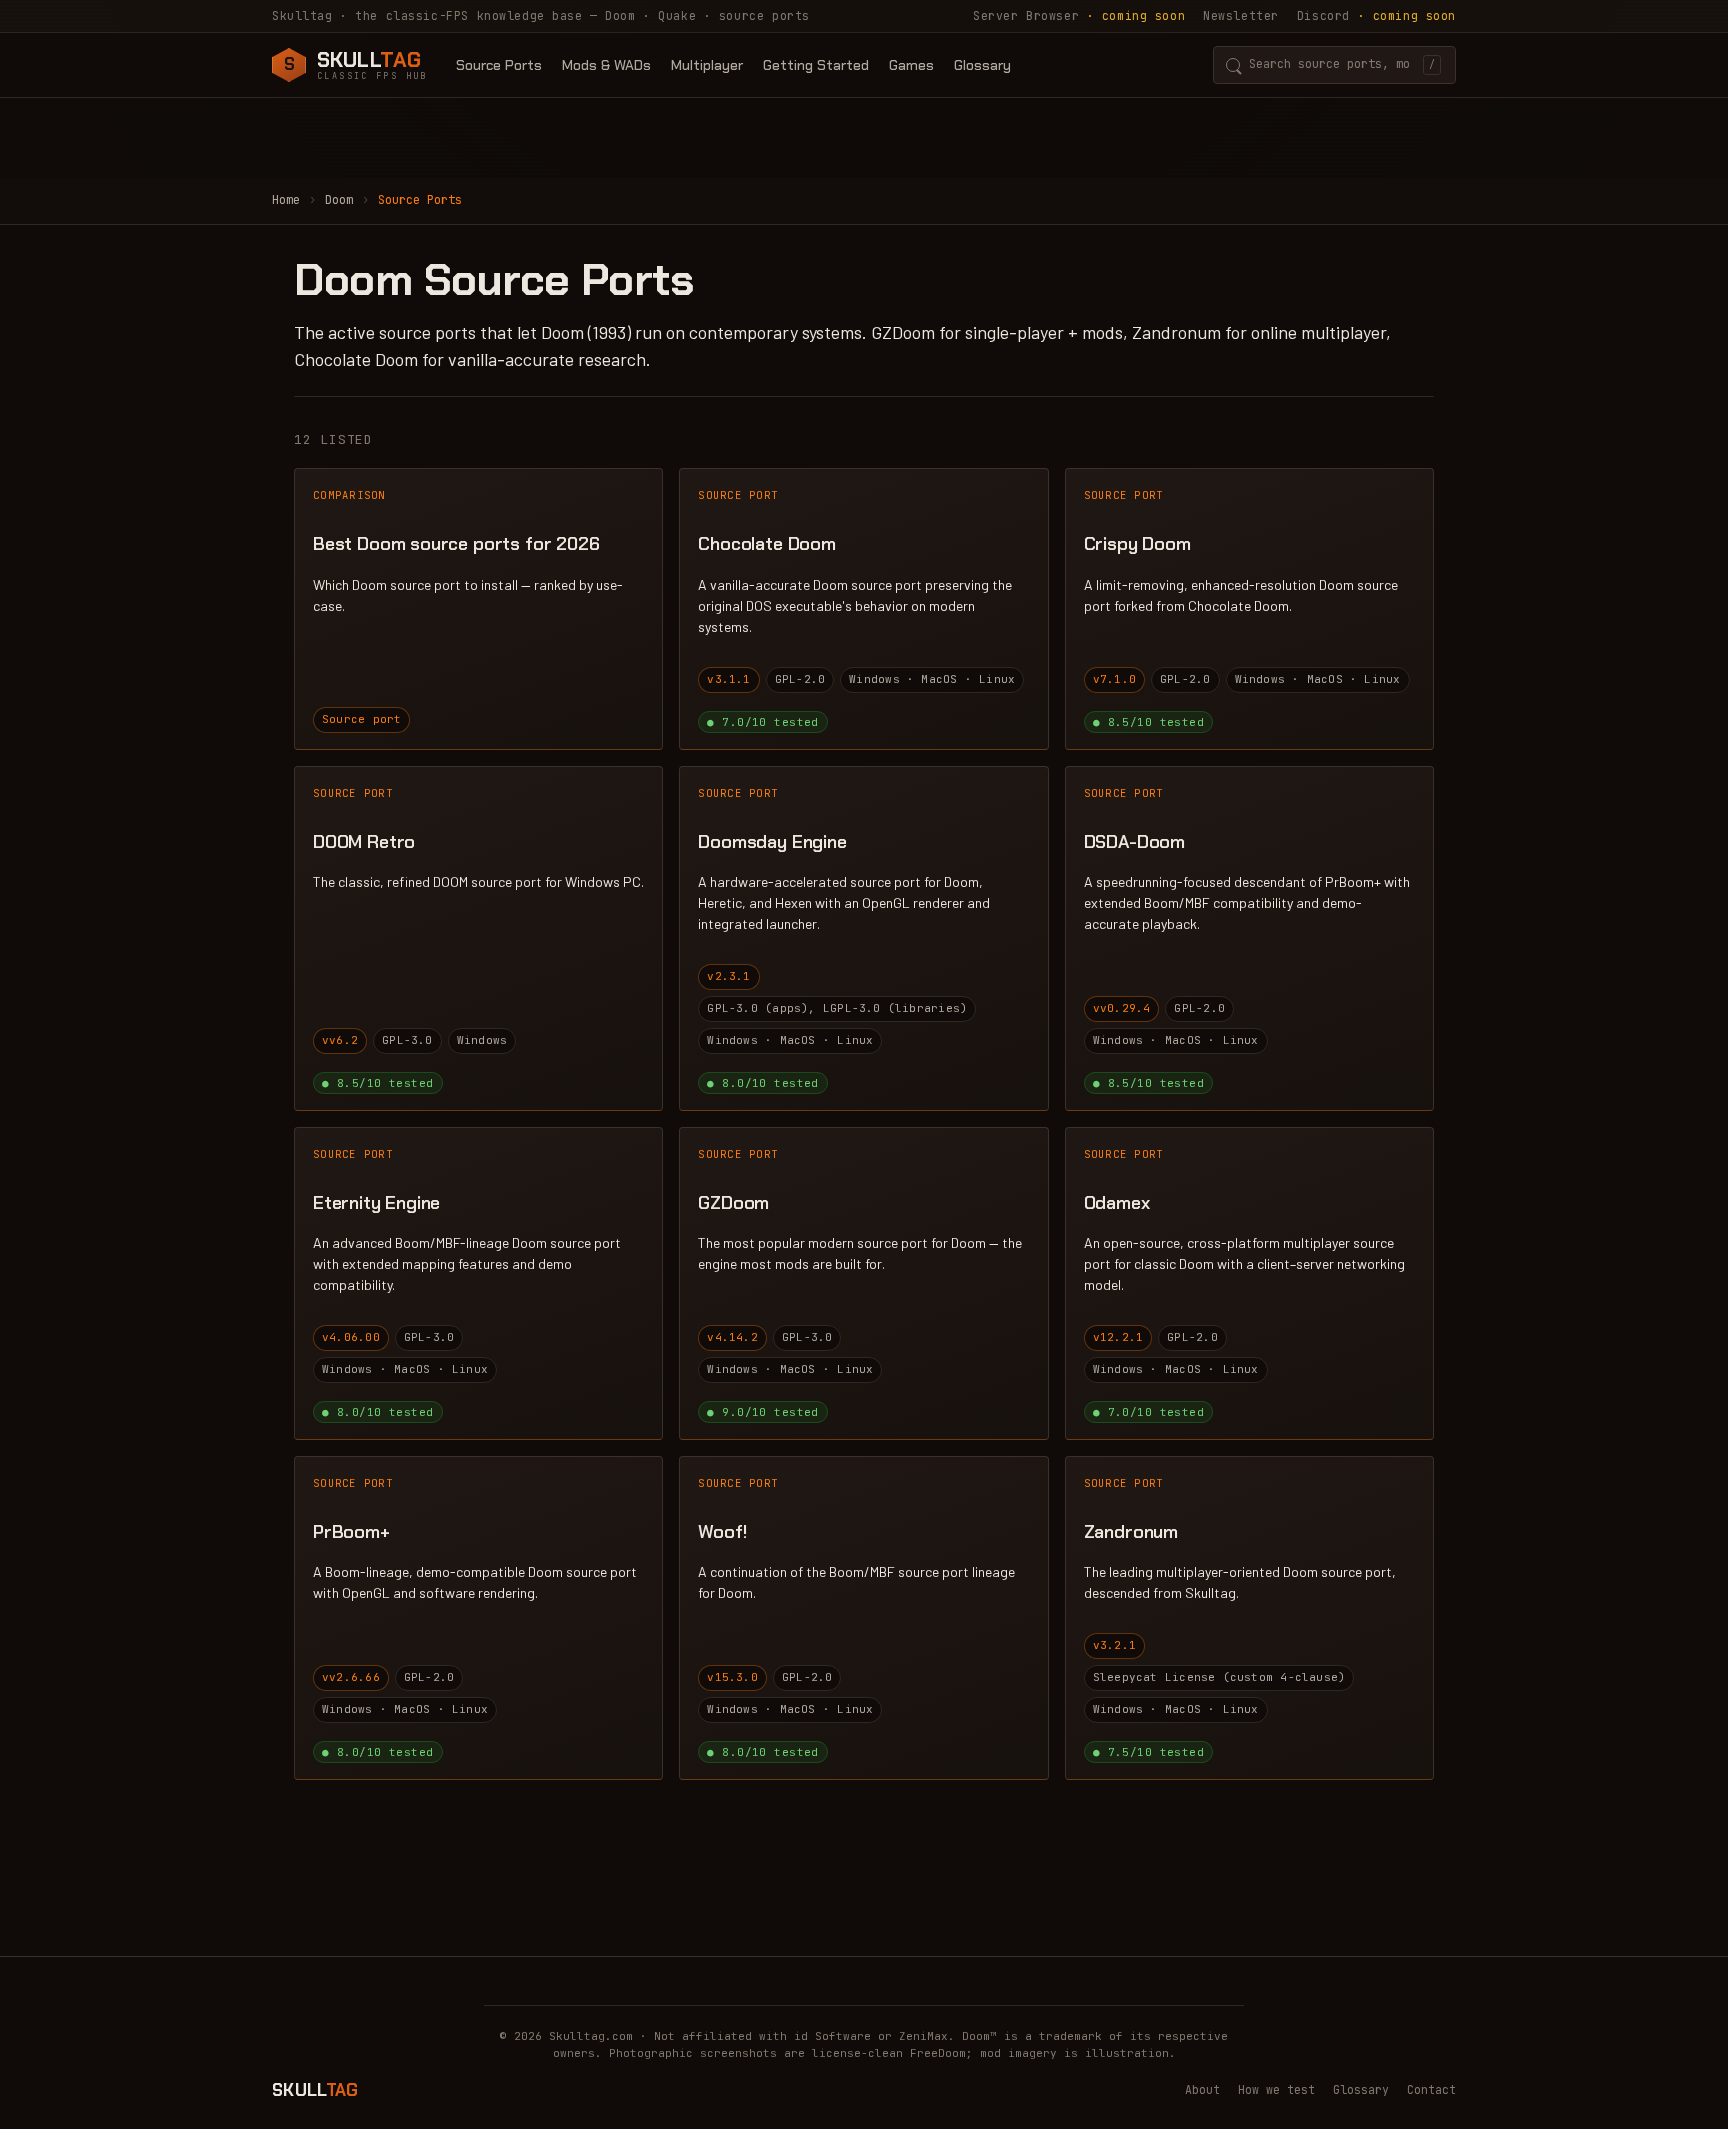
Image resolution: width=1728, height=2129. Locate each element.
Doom (339, 200)
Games (911, 65)
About (1202, 2089)
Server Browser (1079, 15)
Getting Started (816, 65)
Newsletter (1241, 15)
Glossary (982, 65)
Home (286, 200)
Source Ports (499, 65)
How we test (1276, 2089)
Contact (1431, 2089)
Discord (1376, 15)
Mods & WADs (606, 65)
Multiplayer (707, 65)
